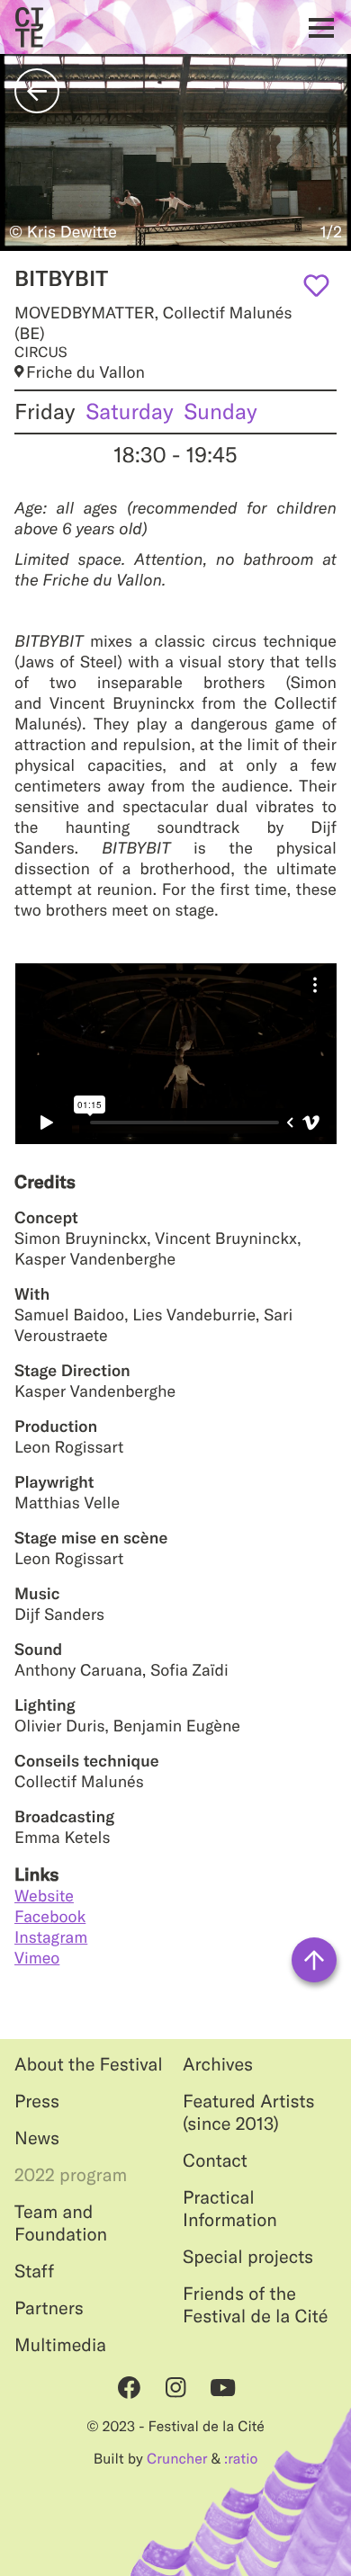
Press (37, 2102)
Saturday (130, 412)
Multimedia (60, 2345)
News (37, 2138)
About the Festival (89, 2065)
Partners (49, 2308)
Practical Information (230, 2209)
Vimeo (37, 1958)
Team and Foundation (61, 2223)
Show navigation (316, 27)
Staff (34, 2272)
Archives (218, 2065)
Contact (215, 2161)
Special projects (248, 2257)
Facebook (50, 1916)
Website (44, 1896)
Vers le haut (314, 1960)
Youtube (222, 2387)
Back (37, 91)
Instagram (51, 1937)
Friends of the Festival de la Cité (255, 2305)
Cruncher (177, 2459)
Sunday (221, 412)
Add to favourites (316, 286)
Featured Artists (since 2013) (249, 2113)
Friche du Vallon (85, 372)
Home (29, 27)
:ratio (241, 2459)
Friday (45, 412)
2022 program (71, 2175)
